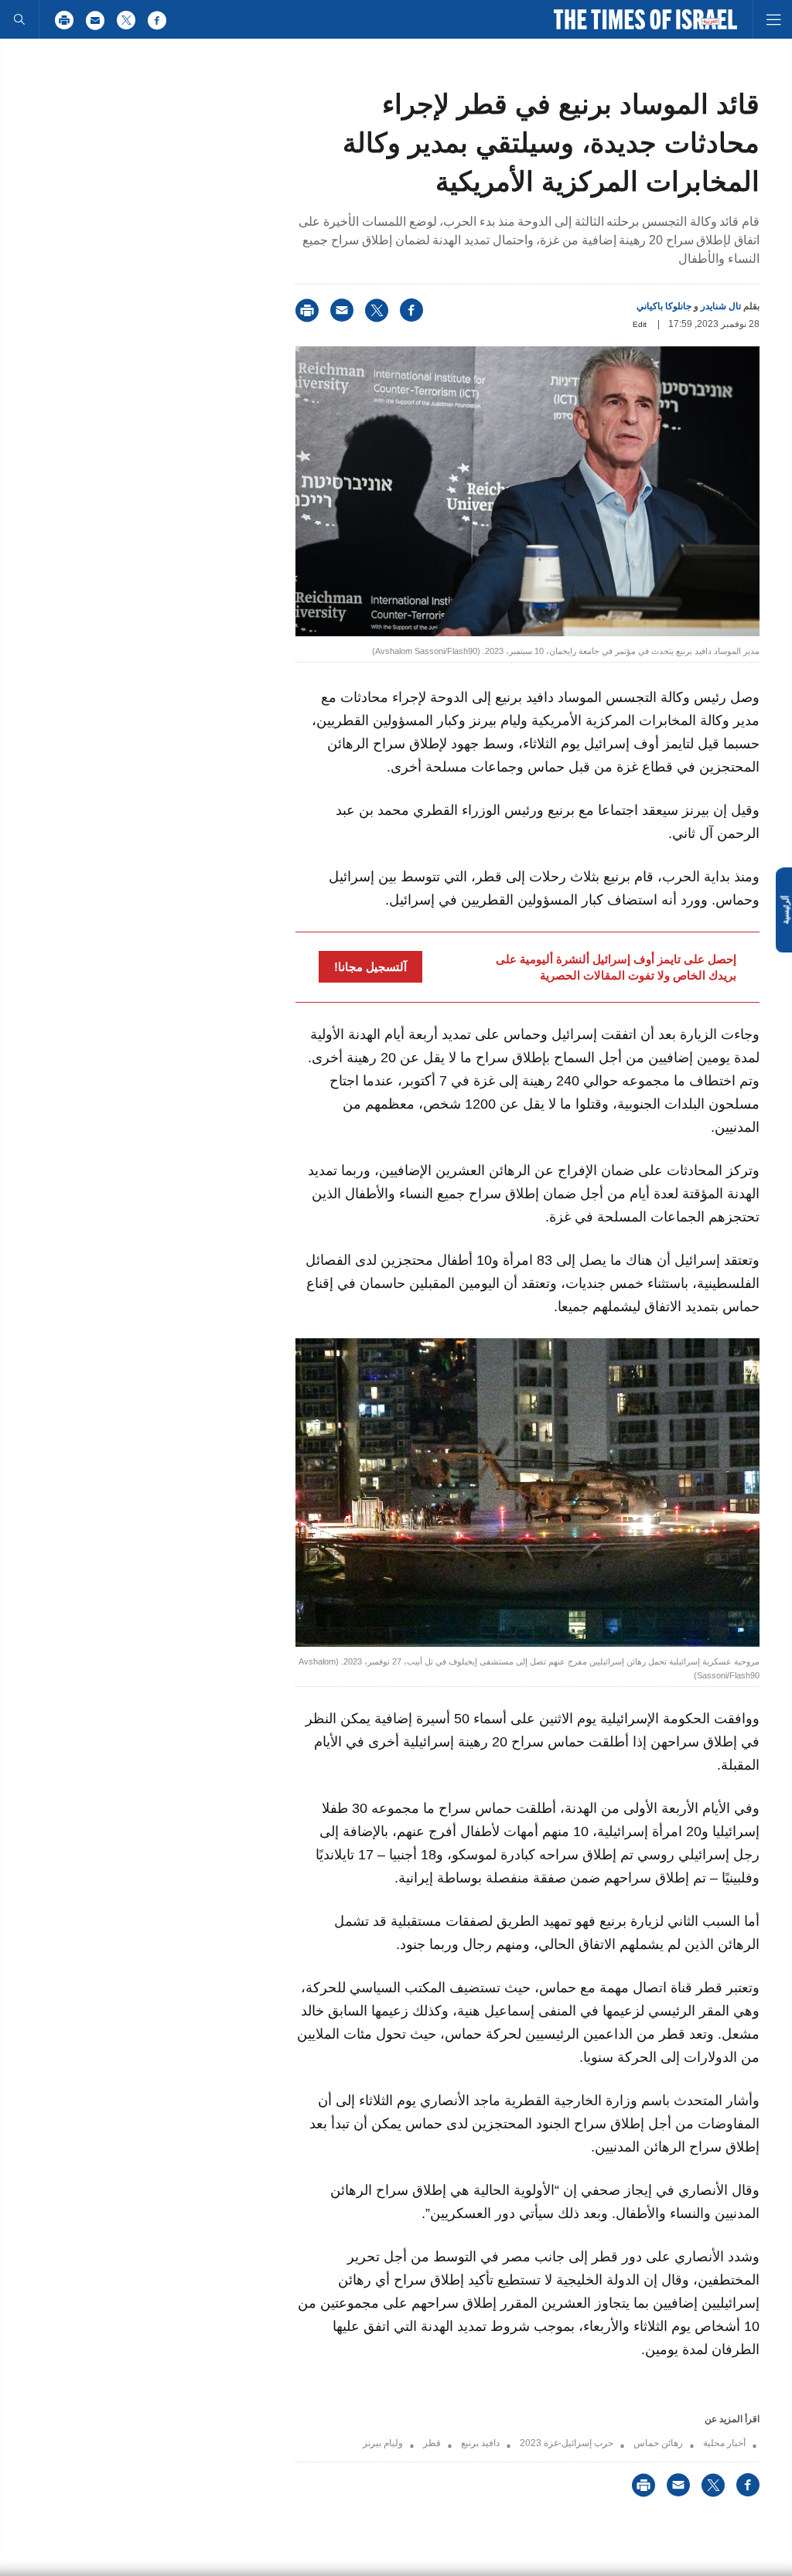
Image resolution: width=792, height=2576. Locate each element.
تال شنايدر (721, 306)
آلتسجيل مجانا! (370, 967)
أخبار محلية (724, 2443)
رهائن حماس (658, 2443)
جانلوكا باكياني (664, 306)
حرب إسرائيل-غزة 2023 (567, 2443)
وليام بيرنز (383, 2443)
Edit (640, 324)
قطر (432, 2443)
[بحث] (19, 19)
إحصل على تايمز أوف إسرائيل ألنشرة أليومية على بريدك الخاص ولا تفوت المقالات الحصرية (616, 967)
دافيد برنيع (480, 2443)
